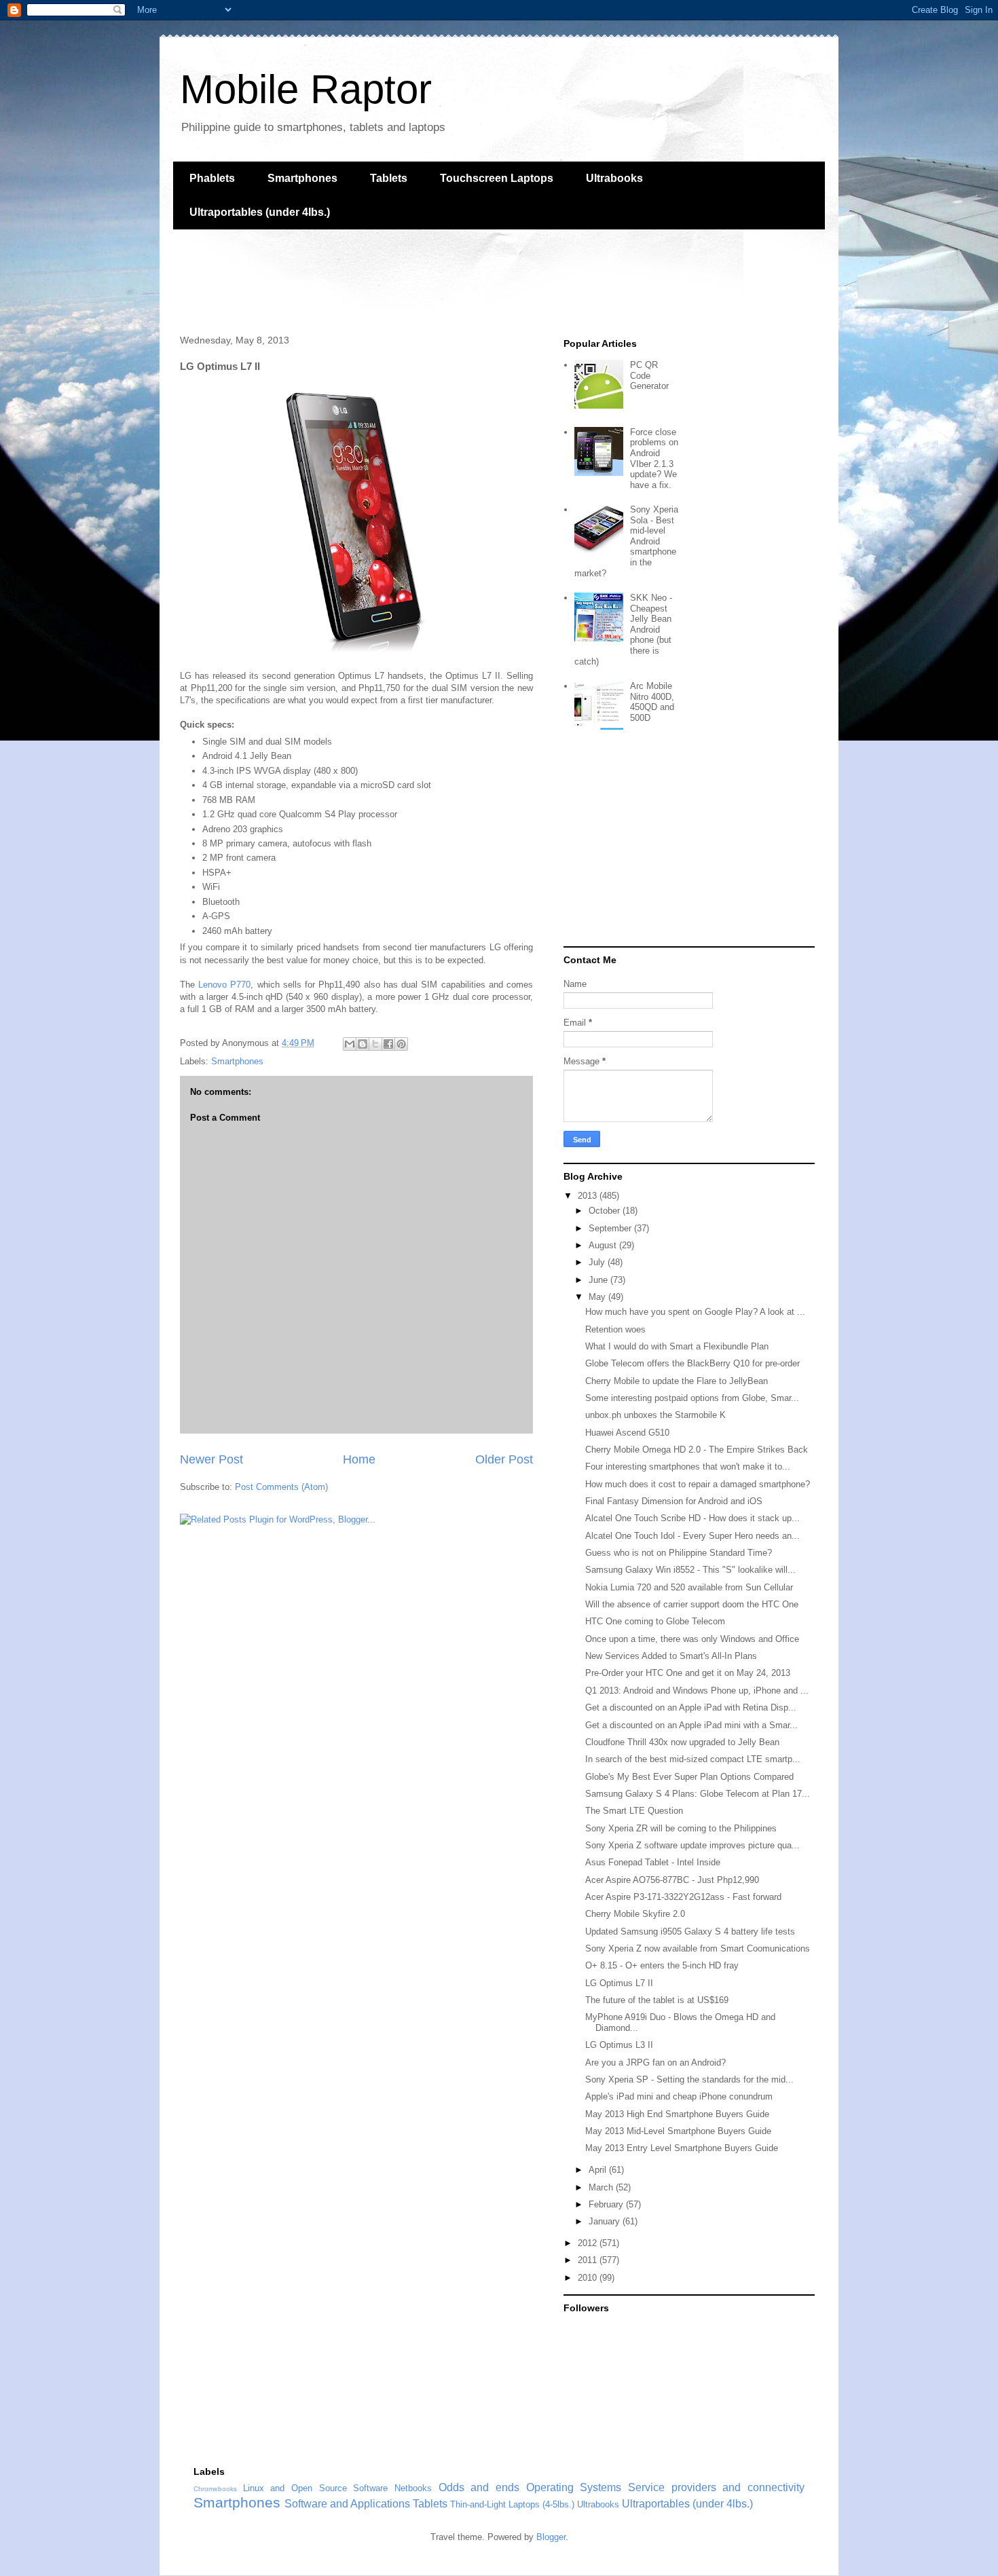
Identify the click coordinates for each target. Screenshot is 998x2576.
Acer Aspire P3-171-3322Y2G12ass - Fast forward (683, 1897)
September (611, 1228)
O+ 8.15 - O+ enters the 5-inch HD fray (662, 1965)
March (602, 2187)
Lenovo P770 (224, 985)
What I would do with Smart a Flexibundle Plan (677, 1346)
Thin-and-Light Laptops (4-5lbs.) (512, 2504)
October (606, 1211)
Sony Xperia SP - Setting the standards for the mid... (689, 2079)
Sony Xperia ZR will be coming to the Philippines (681, 1828)
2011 (589, 2260)
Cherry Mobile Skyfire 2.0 (635, 1914)
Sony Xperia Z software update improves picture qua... (692, 1845)
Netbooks (413, 2488)
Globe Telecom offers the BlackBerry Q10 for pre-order (692, 1363)
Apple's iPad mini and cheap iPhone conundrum (679, 2096)
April (599, 2170)
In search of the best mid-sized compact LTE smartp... (693, 1759)
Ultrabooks (614, 178)
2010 (589, 2278)
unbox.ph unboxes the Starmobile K (655, 1415)
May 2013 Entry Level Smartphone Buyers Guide (682, 2148)
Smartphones (302, 178)
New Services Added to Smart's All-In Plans (671, 1656)
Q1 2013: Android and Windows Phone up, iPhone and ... (697, 1691)
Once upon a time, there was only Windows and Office (692, 1639)
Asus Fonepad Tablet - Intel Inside (653, 1862)
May (598, 1297)
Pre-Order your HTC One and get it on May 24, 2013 (688, 1673)
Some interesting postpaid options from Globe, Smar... (692, 1398)
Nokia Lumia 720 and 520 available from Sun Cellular (689, 1587)
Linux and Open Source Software (316, 2488)
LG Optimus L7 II (619, 1983)
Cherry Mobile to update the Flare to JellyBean (677, 1381)
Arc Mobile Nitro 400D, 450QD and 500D (652, 702)
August (604, 1245)
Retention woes (615, 1329)
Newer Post (211, 1459)
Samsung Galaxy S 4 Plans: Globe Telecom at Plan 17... (698, 1794)
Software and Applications (347, 2504)
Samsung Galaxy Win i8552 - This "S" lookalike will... (690, 1570)
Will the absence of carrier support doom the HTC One (692, 1604)
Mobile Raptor (306, 89)
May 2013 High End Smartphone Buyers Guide (677, 2114)
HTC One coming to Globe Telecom (655, 1621)
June (599, 1280)
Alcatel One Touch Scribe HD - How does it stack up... (692, 1518)
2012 (589, 2243)
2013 (589, 1196)
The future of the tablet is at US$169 (657, 2000)
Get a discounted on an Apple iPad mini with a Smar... (691, 1725)
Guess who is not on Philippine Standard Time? (679, 1553)
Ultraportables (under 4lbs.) (260, 212)
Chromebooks (215, 2489)
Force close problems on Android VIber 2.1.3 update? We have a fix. (654, 459)
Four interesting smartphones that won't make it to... (688, 1467)
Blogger (551, 2537)
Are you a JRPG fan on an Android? (655, 2062)
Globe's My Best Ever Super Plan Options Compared (689, 1777)
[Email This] (350, 1044)
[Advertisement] (420, 280)
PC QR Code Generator (649, 375)
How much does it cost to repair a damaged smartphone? (698, 1484)
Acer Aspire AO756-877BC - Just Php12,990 (672, 1880)
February (607, 2204)
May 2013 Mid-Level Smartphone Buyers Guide (678, 2131)
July (598, 1262)
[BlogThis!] (363, 1044)
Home (359, 1459)
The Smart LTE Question (634, 1811)
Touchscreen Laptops (497, 178)
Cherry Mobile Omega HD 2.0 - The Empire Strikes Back (697, 1450)
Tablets (389, 178)
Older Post (504, 1459)
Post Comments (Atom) (281, 1487)
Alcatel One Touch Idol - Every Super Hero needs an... (692, 1536)
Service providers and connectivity (716, 2487)
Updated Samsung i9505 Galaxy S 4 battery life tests (690, 1931)
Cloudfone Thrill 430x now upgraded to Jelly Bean (682, 1742)
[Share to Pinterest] (401, 1044)
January (606, 2221)
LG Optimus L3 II (619, 2045)
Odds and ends (479, 2487)
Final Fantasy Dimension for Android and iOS (674, 1501)
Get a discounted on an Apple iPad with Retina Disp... (691, 1707)
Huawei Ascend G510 (627, 1433)
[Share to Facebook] (388, 1044)
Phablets (212, 178)
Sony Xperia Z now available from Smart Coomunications (698, 1948)
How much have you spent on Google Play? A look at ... (695, 1312)
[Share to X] (375, 1044)
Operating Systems (574, 2487)
